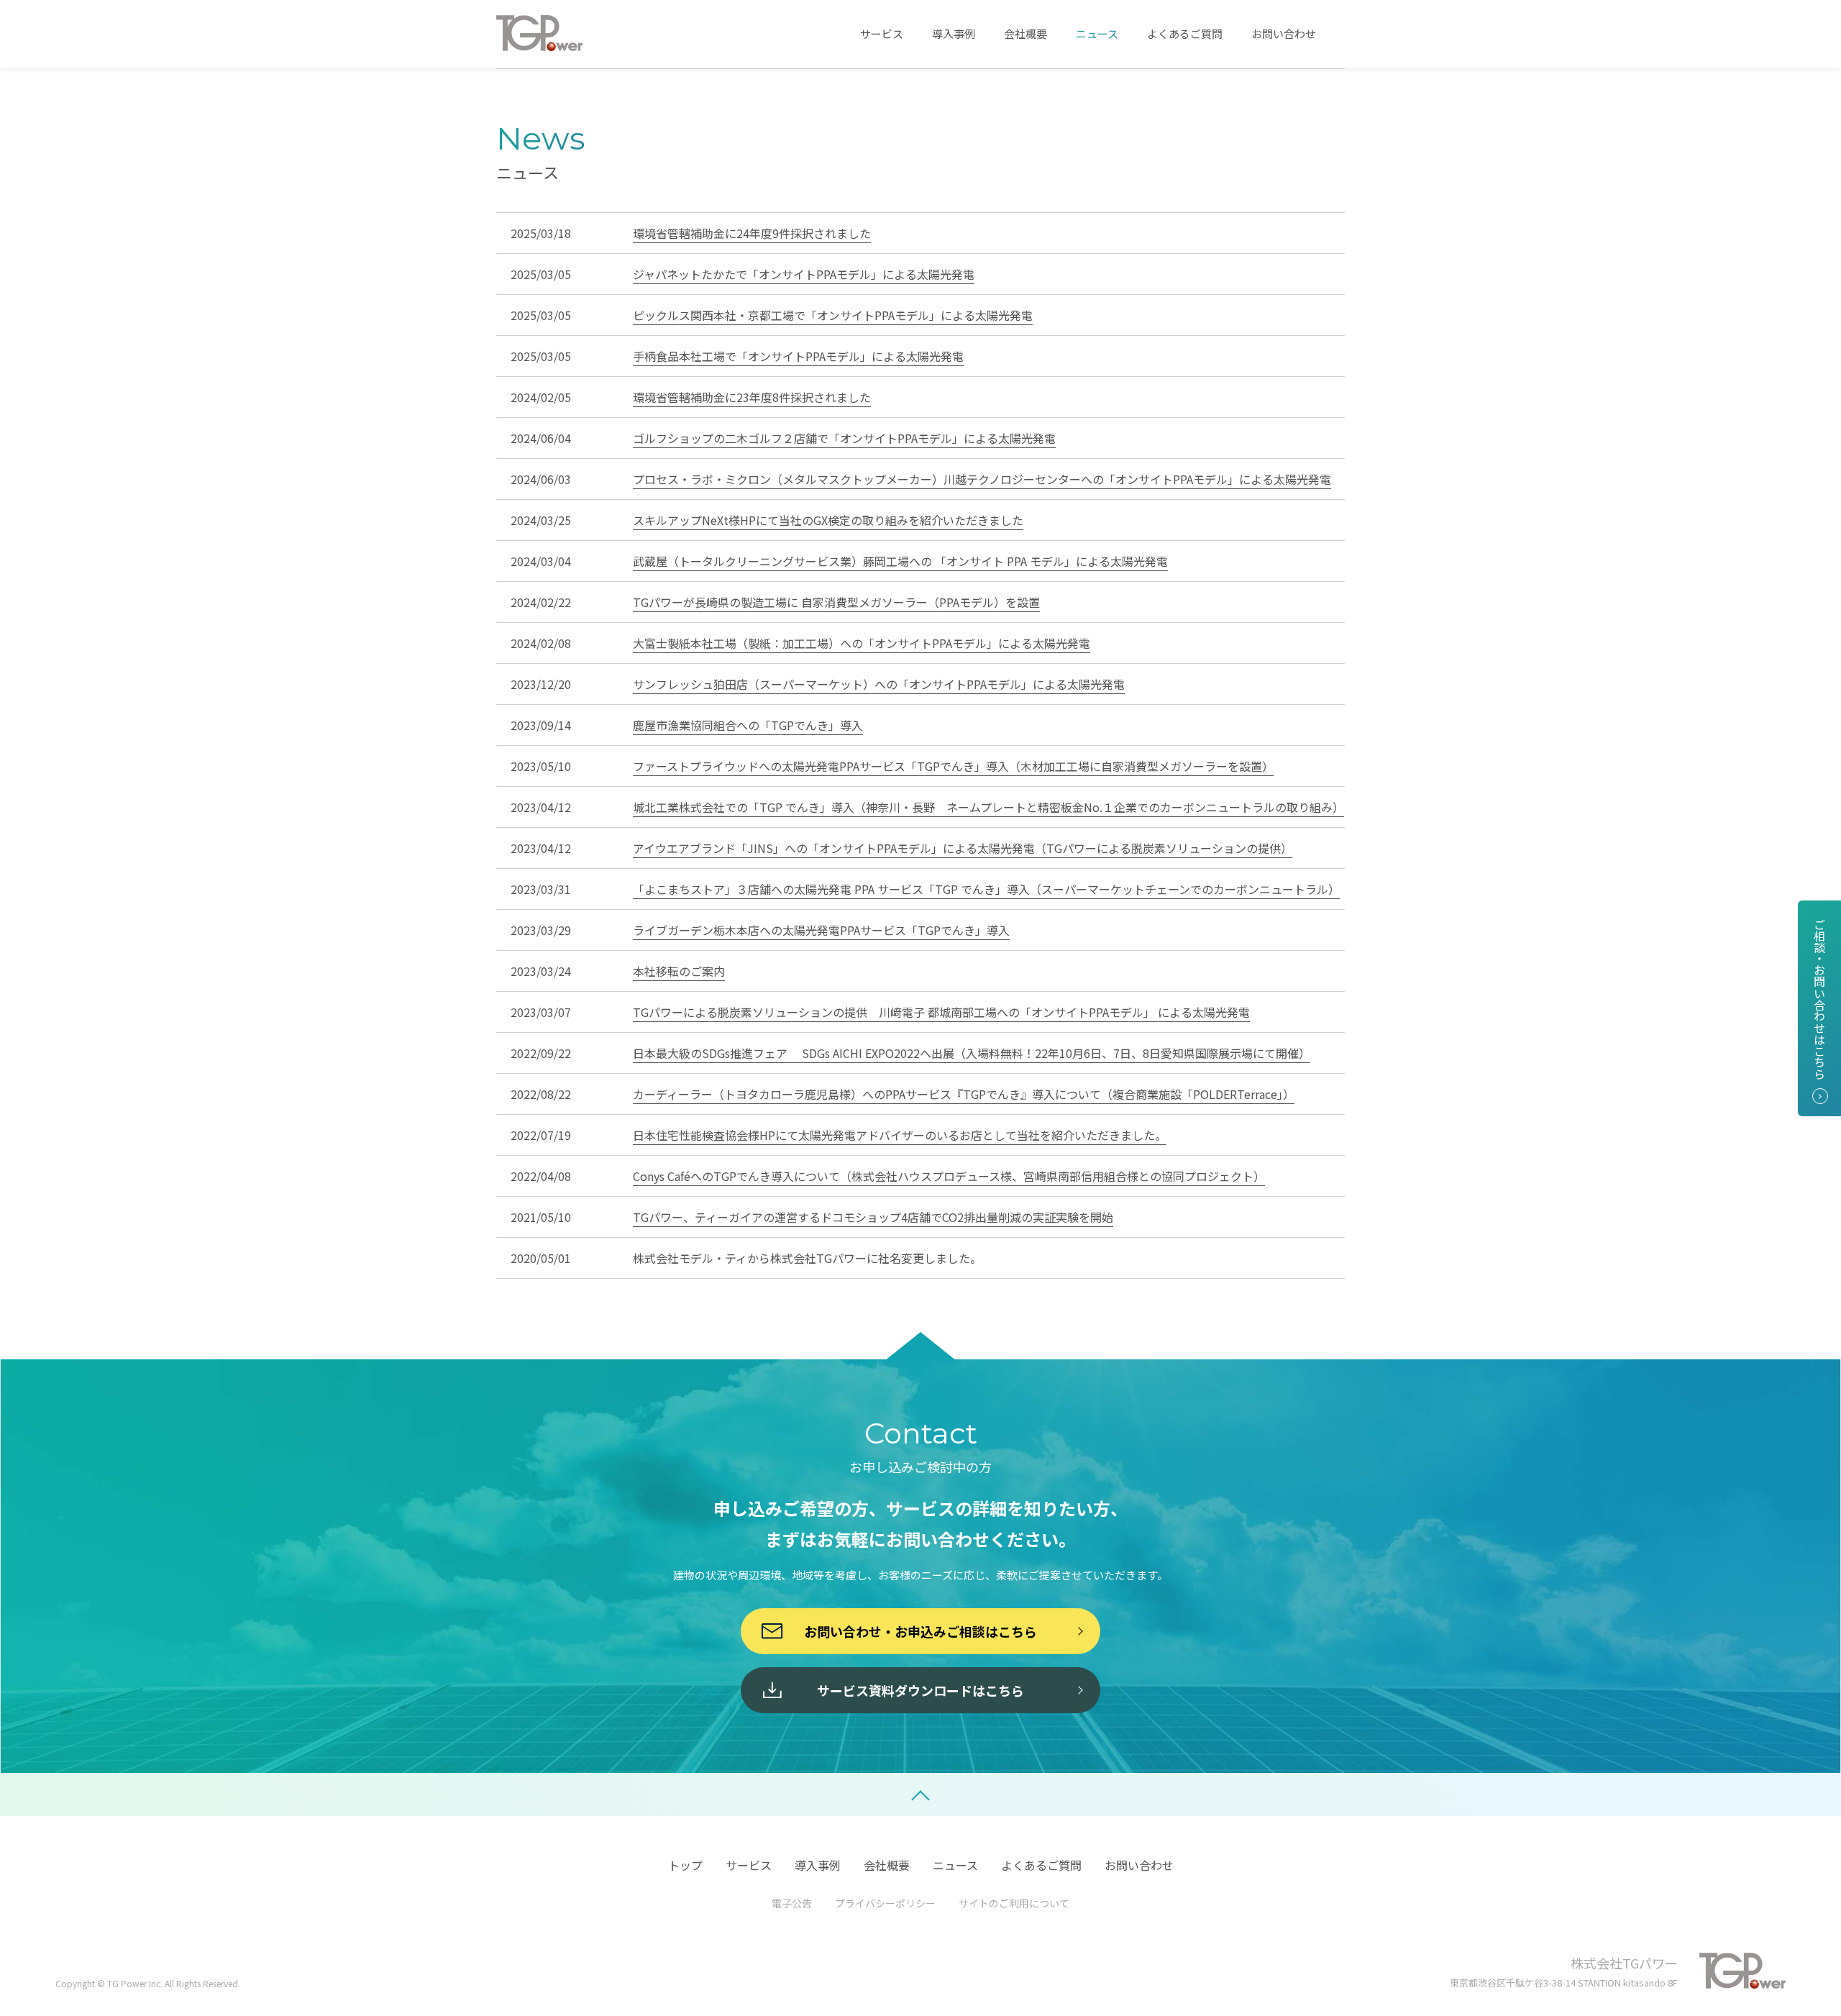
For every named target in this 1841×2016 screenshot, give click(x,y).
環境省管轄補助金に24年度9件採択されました (752, 233)
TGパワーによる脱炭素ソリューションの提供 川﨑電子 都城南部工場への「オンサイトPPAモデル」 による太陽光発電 (941, 1012)
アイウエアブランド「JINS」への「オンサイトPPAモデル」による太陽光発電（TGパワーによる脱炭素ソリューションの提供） (963, 848)
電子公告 (792, 1903)
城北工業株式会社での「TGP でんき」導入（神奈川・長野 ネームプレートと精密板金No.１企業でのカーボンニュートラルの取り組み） (988, 807)
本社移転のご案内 (679, 971)
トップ (685, 1865)
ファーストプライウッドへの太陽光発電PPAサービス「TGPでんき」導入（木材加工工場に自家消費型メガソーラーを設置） (953, 766)
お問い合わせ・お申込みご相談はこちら (920, 1631)
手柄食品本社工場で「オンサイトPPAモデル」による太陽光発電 (798, 356)
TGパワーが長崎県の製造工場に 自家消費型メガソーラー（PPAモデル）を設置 (836, 602)
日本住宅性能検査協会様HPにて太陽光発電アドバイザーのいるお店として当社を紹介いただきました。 (900, 1135)
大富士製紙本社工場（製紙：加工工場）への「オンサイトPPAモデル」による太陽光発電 (862, 643)
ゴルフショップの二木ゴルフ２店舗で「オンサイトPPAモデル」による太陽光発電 (844, 438)
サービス (882, 33)
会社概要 (1025, 33)
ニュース (1097, 33)
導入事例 (954, 33)
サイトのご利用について (1014, 1903)
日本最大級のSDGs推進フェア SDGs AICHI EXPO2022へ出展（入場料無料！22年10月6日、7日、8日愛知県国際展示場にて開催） (972, 1053)
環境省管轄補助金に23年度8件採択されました (752, 397)
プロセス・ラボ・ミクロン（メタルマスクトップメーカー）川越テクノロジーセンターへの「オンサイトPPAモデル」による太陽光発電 (982, 479)
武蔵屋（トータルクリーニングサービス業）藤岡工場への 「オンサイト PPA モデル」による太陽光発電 (900, 561)
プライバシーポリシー (885, 1903)
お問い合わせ (1284, 33)
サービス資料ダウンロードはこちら (920, 1690)
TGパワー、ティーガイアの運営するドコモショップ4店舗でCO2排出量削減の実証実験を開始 (873, 1217)
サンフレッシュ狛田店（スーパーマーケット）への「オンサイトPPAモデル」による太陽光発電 (879, 684)
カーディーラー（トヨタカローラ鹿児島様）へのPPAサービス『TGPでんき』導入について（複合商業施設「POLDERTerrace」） (964, 1094)
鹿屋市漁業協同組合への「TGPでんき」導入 (748, 725)
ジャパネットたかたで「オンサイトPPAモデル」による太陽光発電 (804, 274)
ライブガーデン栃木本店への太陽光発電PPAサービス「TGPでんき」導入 (821, 930)
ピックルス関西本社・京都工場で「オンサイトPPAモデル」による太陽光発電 (833, 315)
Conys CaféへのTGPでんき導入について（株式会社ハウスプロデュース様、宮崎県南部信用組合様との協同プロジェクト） (949, 1176)
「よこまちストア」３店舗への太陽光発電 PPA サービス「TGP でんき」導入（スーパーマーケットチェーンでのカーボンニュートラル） (986, 889)
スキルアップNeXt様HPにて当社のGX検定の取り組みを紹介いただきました (828, 520)
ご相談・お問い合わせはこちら (1819, 999)
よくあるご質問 (1185, 33)
